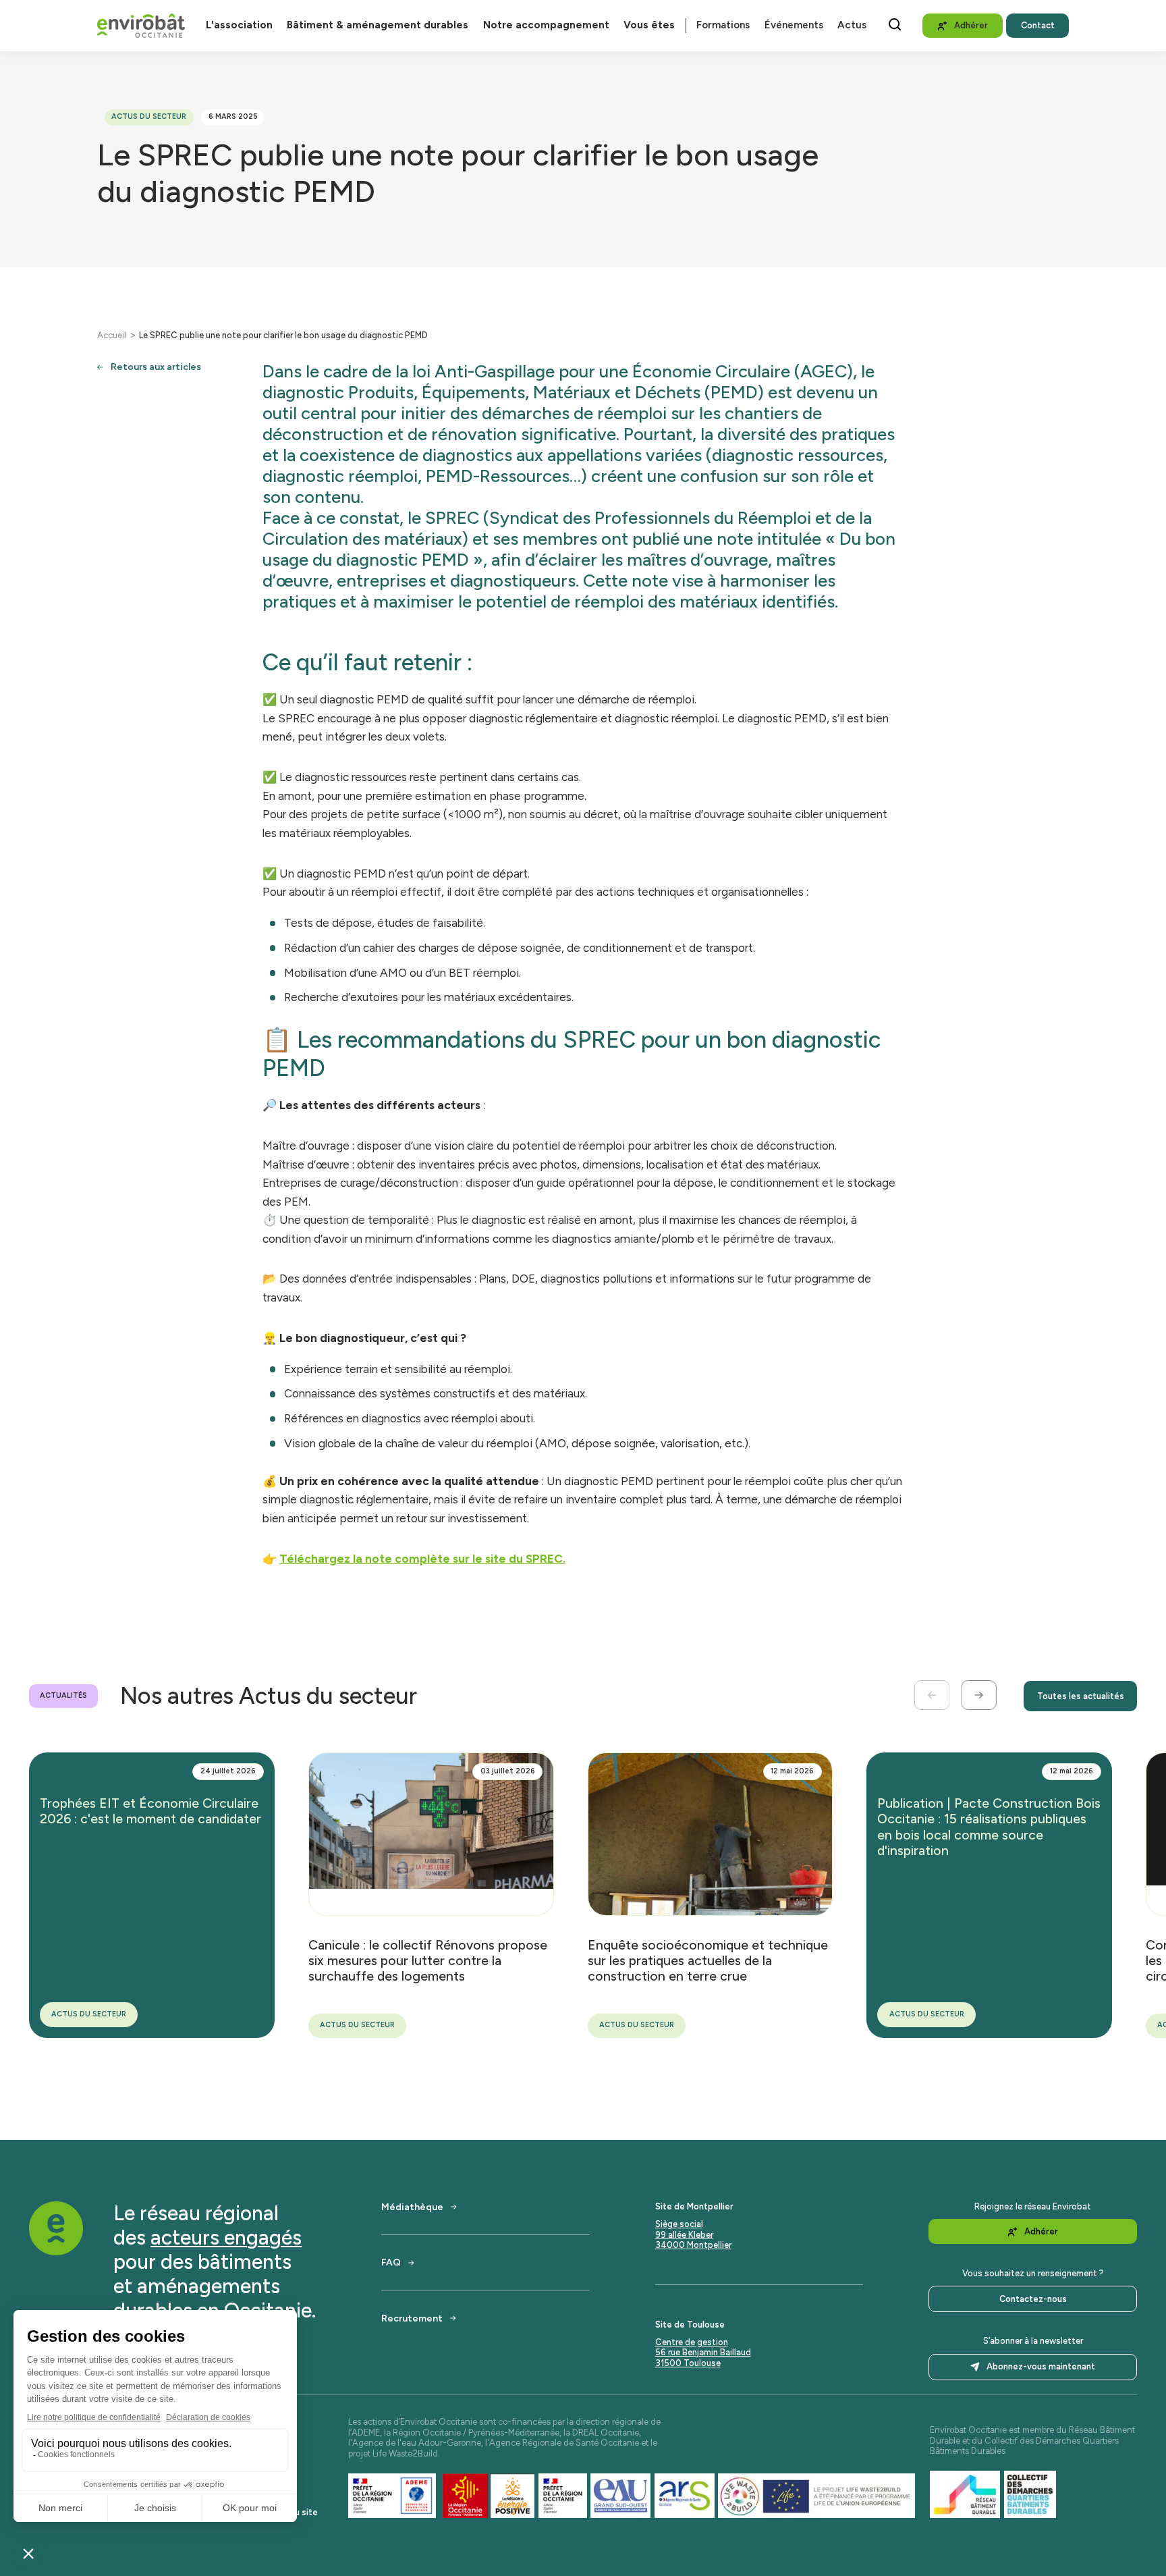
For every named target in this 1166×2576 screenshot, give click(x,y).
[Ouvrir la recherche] (895, 24)
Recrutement (412, 2318)
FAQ (391, 2262)
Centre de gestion (692, 2342)
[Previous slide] (932, 1695)
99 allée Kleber (684, 2235)
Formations (723, 25)
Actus (852, 25)
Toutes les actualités (1081, 1696)
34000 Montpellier (693, 2245)
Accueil (112, 335)
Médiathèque (412, 2207)
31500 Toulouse (688, 2363)
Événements (794, 25)
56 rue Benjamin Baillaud (703, 2352)
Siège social (679, 2224)
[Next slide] (979, 1695)
